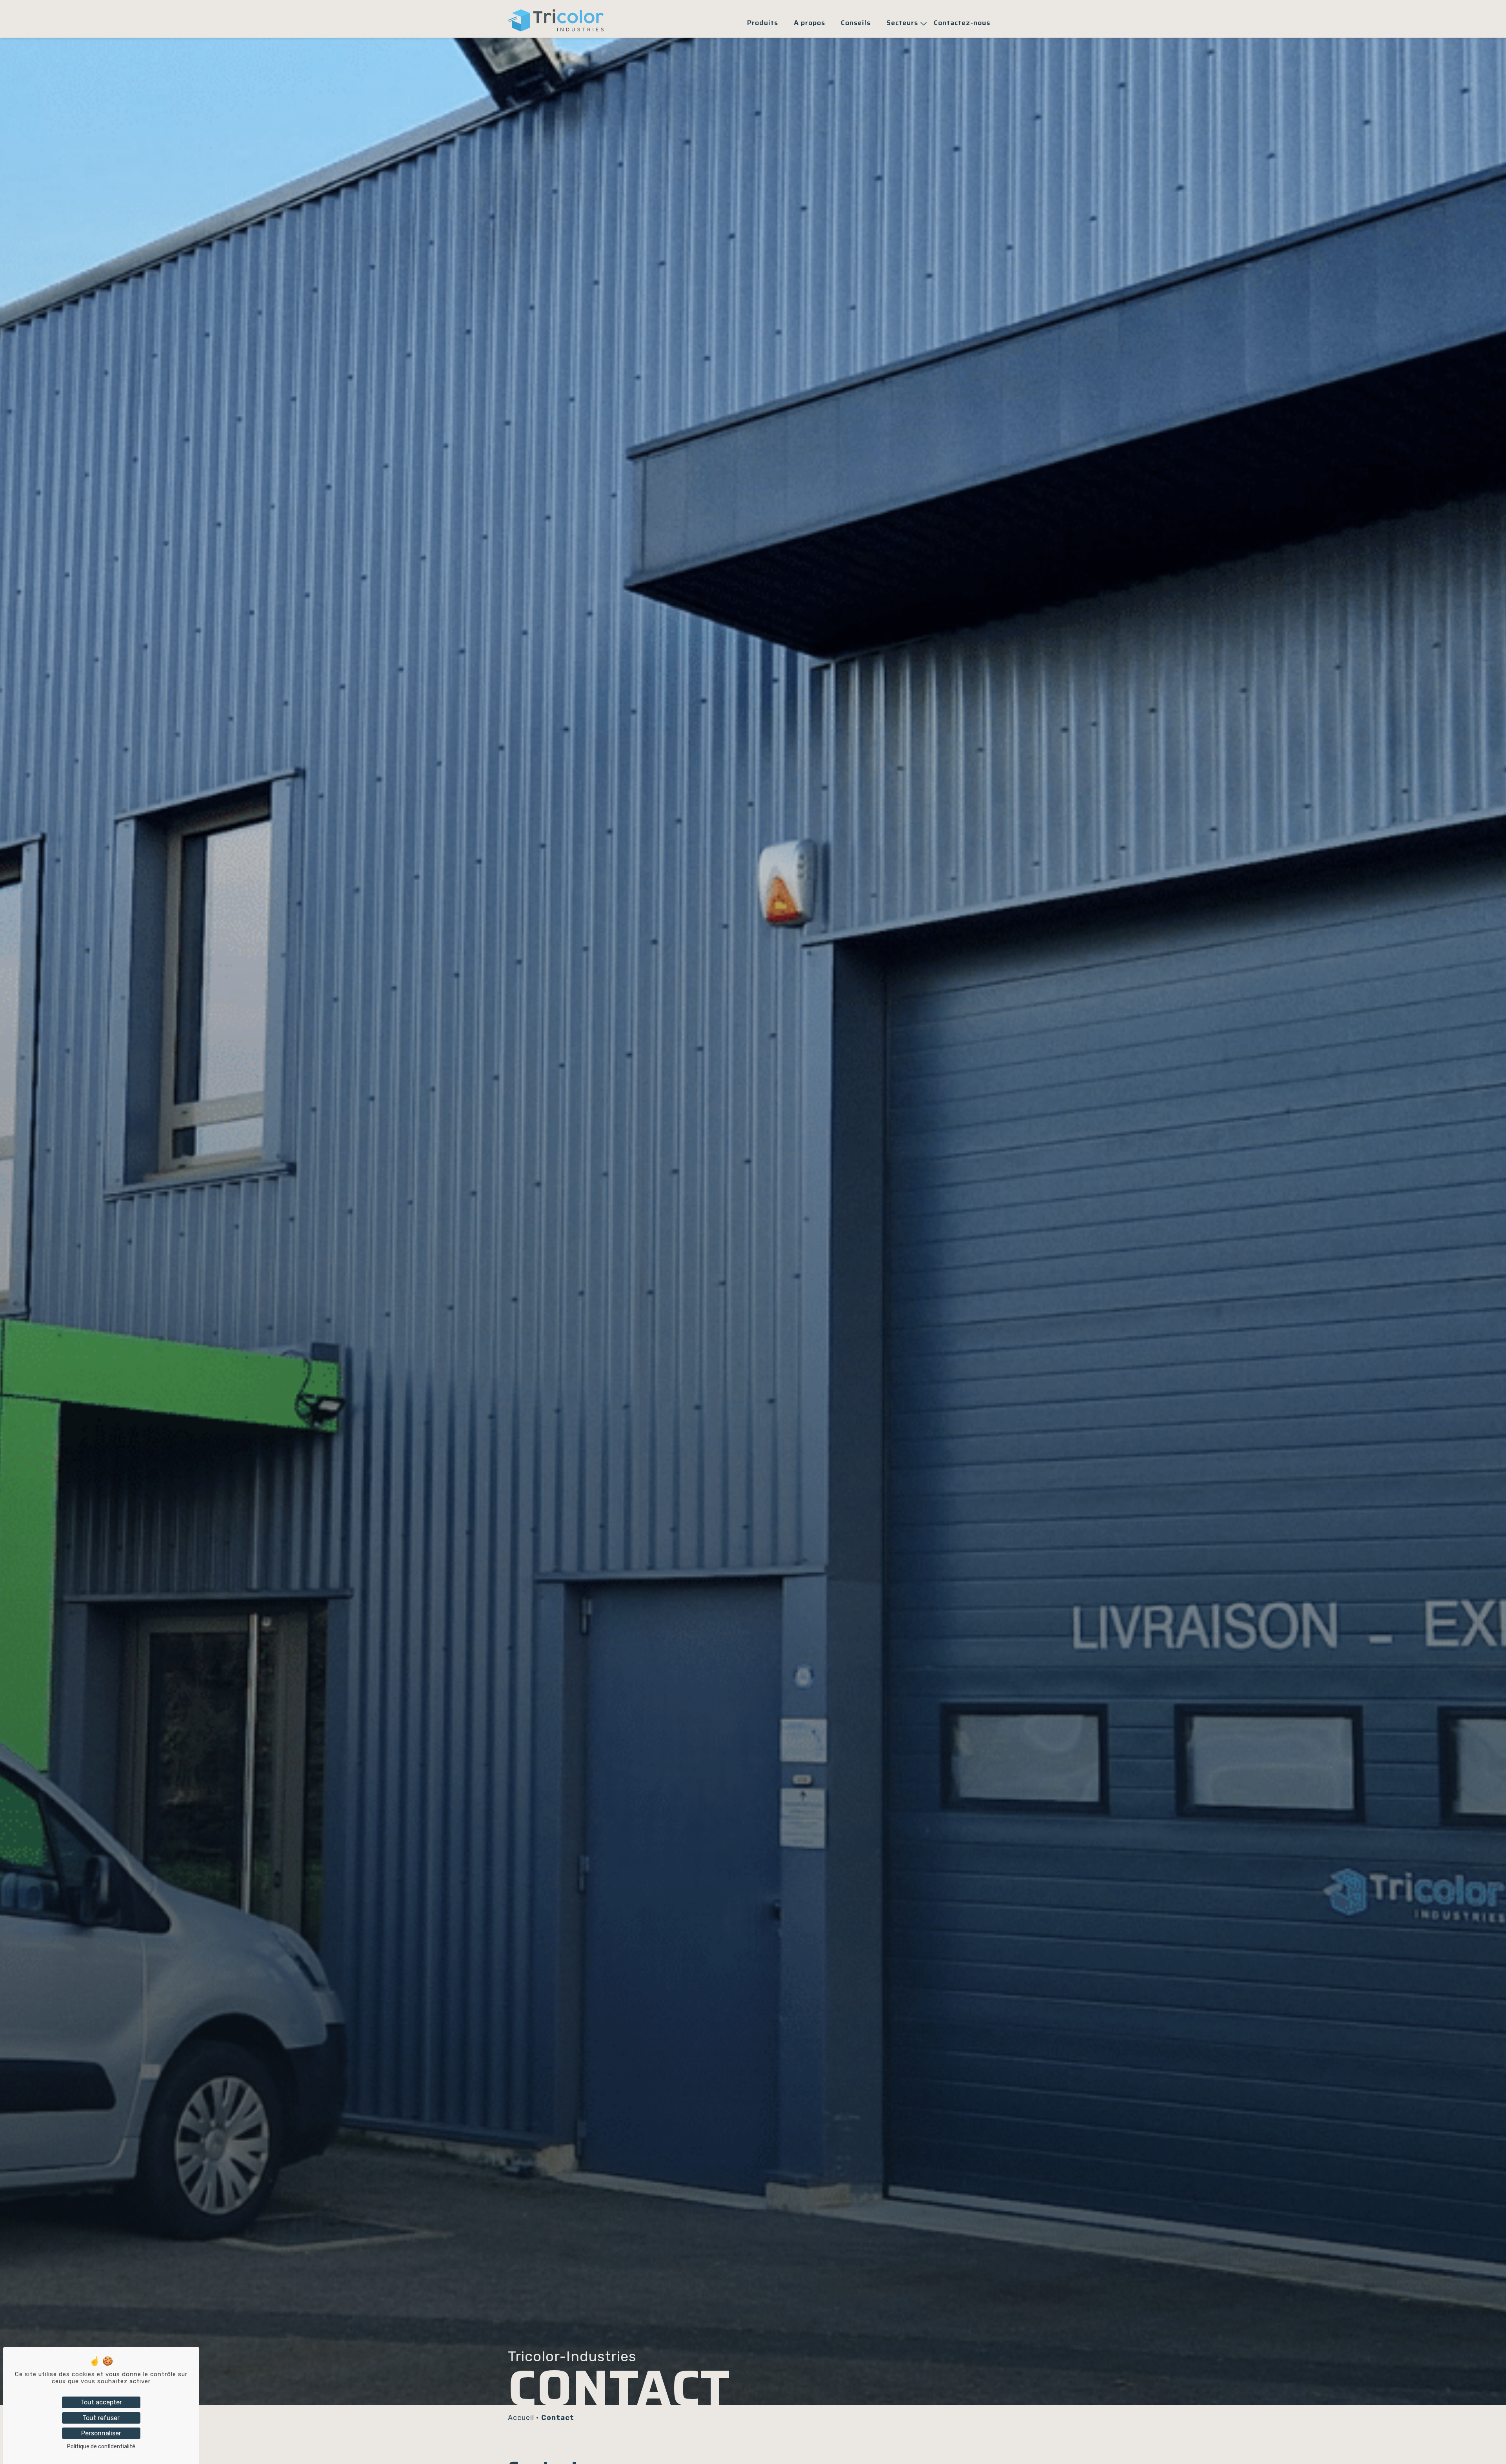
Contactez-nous (962, 23)
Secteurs (902, 23)
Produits (763, 23)
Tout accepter (101, 2402)
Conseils (856, 23)
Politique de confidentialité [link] (101, 2447)
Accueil (521, 2418)
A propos (809, 23)
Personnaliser (101, 2433)
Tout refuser (101, 2418)
